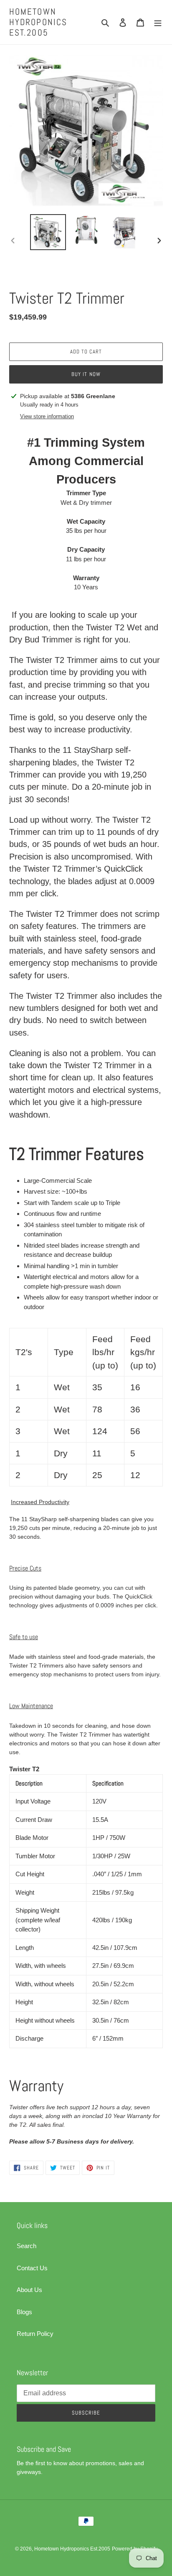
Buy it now (86, 374)
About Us (29, 2290)
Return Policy (35, 2334)
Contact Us (32, 2268)
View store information (47, 416)
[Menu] (158, 22)
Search (27, 2246)
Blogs (24, 2312)
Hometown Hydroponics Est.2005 (38, 22)
